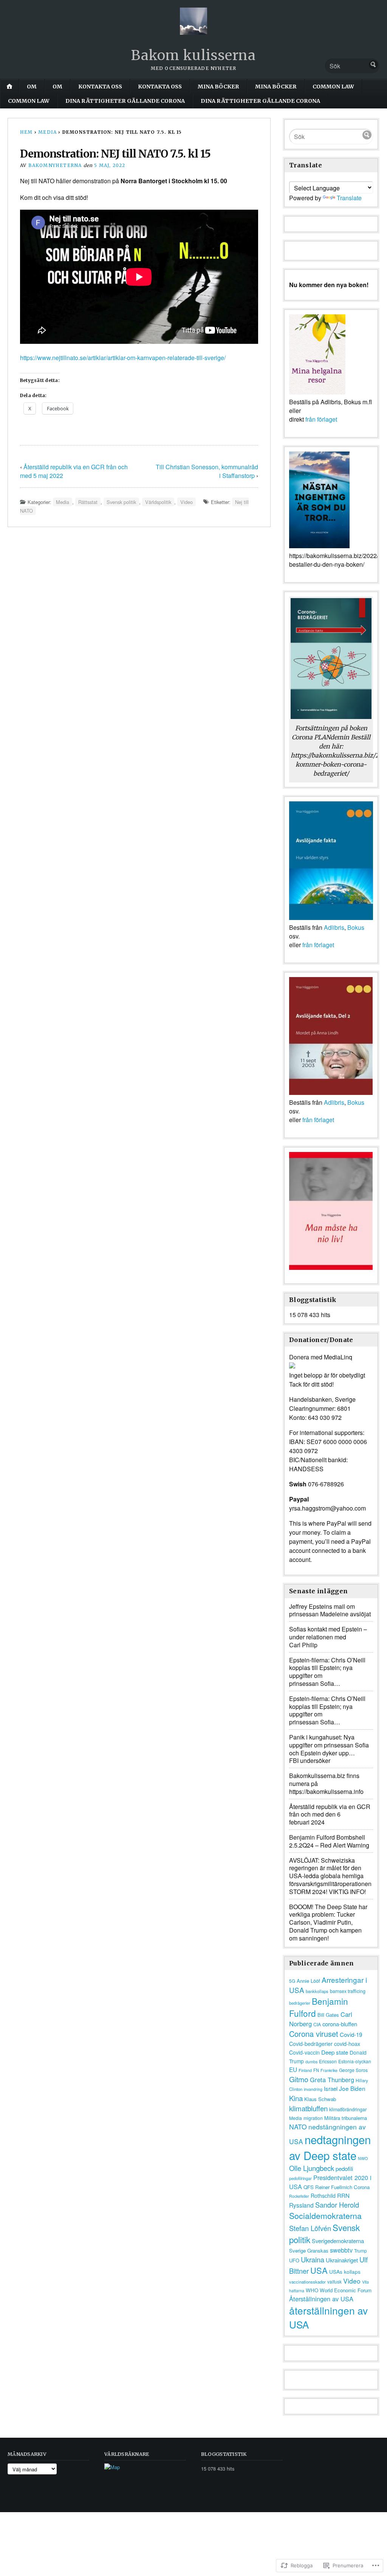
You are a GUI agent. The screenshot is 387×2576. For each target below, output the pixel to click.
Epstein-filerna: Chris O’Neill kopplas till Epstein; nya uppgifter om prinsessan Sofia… (327, 1672)
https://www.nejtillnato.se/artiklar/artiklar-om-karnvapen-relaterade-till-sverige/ (123, 358)
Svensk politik (121, 502)
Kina (296, 2098)
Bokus (356, 927)
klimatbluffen (308, 2108)
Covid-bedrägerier (311, 2044)
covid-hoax (347, 2044)
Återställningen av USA (321, 2299)
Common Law (333, 87)
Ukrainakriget (342, 2260)
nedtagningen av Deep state (330, 2147)
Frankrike (329, 2070)
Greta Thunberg (332, 2080)
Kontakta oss (100, 87)
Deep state (335, 2052)
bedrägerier (300, 2003)
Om (32, 87)
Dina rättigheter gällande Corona (125, 101)
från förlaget (321, 419)
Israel (331, 2088)
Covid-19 (351, 2034)
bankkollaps (317, 1991)
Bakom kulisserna (193, 55)
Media (47, 132)
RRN (343, 2195)
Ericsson (328, 2061)
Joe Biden (352, 2088)
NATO (298, 2127)
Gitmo (299, 2079)
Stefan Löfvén (310, 2228)
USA (319, 2270)
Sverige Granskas (309, 2251)
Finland (305, 2070)
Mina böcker (218, 87)
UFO (294, 2260)
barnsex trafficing (348, 1991)
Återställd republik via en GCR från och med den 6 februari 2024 (330, 1814)
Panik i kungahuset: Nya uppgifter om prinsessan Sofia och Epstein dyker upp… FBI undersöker (329, 1749)
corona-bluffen (340, 2024)
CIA (317, 2024)
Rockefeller (299, 2196)
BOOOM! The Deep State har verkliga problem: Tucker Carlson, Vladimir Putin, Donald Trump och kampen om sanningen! (328, 1922)
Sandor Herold (337, 2205)
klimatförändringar (348, 2109)
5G (292, 1981)
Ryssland (301, 2205)
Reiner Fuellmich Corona (342, 2187)
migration (313, 2118)
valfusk (334, 2281)
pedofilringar (300, 2178)
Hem (26, 132)
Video (187, 502)
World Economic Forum (346, 2290)
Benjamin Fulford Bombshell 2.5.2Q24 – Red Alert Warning (329, 1841)
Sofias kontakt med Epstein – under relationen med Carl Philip (328, 1637)
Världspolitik (158, 502)
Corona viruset (314, 2034)
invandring (313, 2089)
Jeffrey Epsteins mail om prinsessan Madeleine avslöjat (330, 1610)
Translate (349, 198)
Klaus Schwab (320, 2099)
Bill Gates (328, 2015)
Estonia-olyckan (355, 2061)
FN (316, 2070)
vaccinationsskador (307, 2282)
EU (293, 2069)
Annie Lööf (308, 1981)
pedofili (344, 2169)
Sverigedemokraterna (338, 2241)
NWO (363, 2158)
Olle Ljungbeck (312, 2168)
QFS (309, 2187)
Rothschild (323, 2196)
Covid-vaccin (304, 2052)
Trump (361, 2251)
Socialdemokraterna (325, 2215)
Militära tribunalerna (346, 2118)
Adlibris (334, 927)
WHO (312, 2290)
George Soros (353, 2070)
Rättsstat (88, 502)
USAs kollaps (345, 2271)
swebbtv (341, 2250)
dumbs (311, 2062)
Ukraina (313, 2259)
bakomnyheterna (55, 165)
